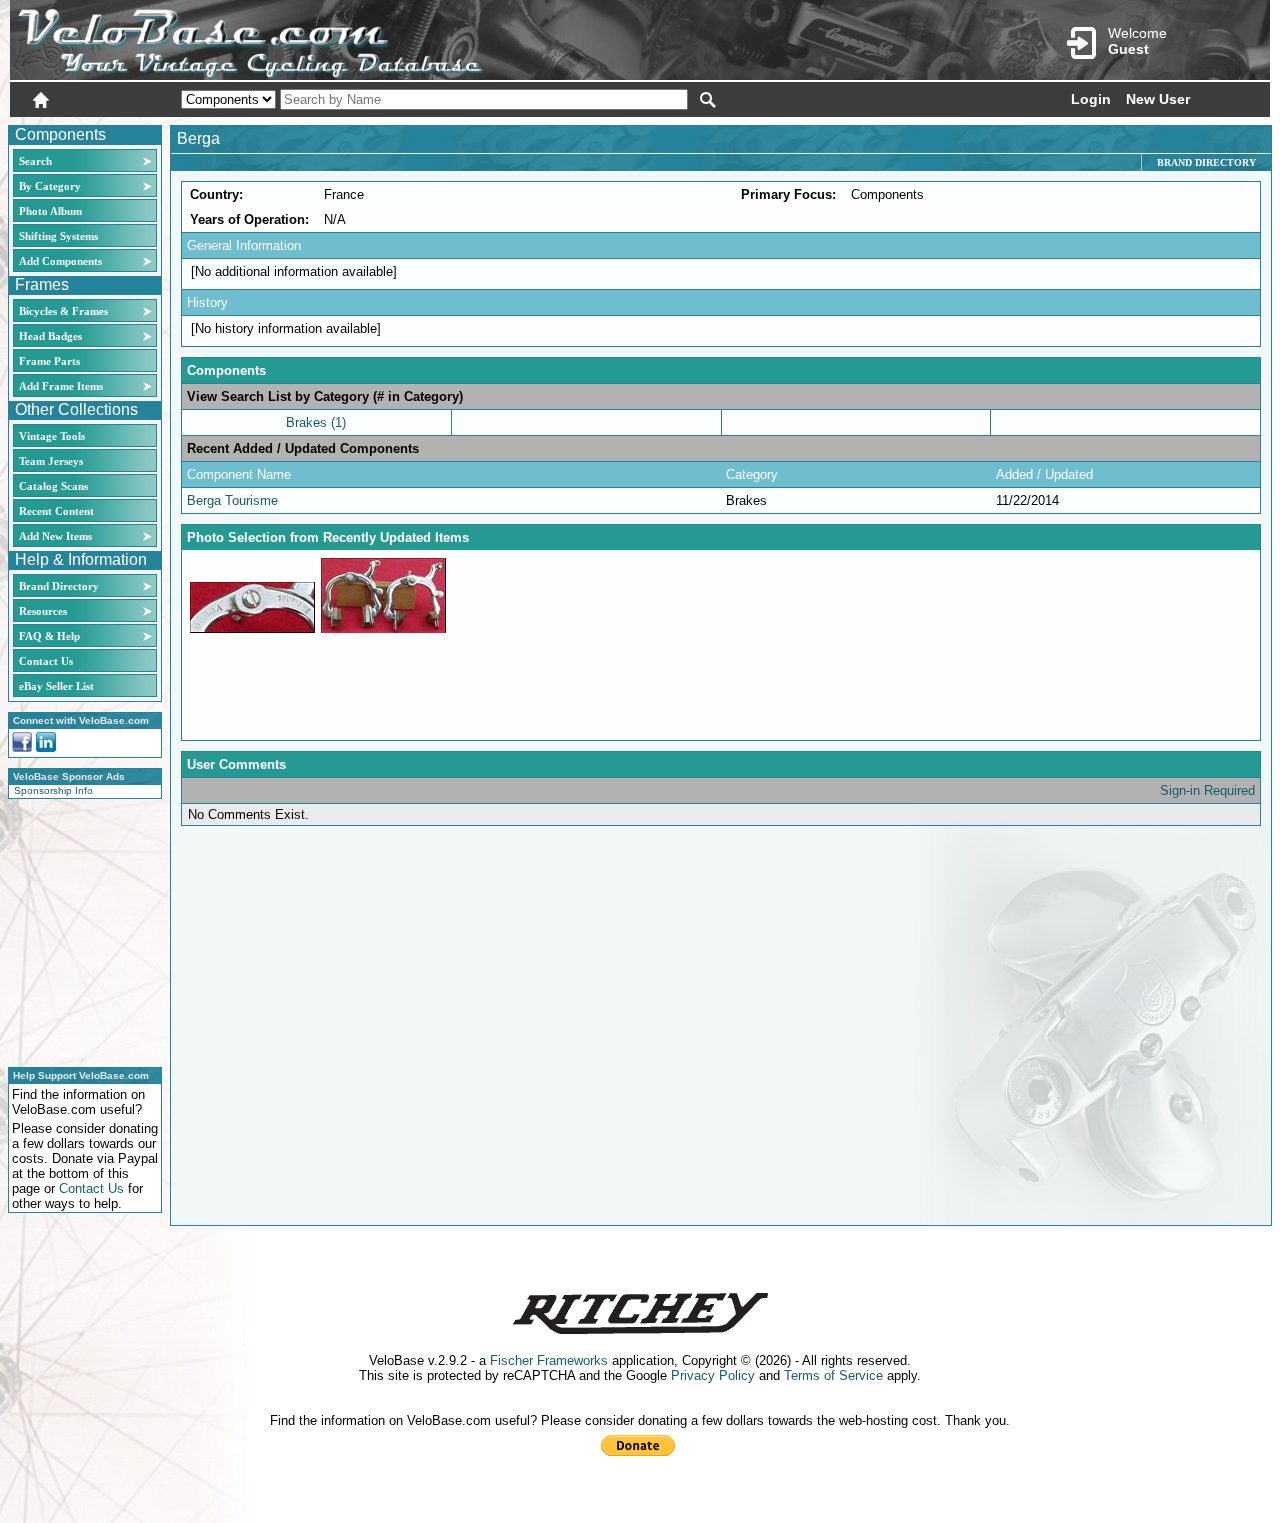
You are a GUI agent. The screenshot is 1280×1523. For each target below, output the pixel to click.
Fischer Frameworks (549, 1360)
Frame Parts (49, 361)
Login (1091, 99)
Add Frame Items (61, 386)
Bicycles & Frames (65, 311)
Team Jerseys (51, 461)
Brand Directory (59, 586)
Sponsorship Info (53, 790)
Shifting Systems (58, 236)
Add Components (60, 261)
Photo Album (50, 211)
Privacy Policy (713, 1375)
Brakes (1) (316, 422)
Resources (43, 611)
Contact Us (46, 661)
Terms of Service (833, 1375)
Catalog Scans (53, 486)
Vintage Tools (52, 436)
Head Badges (50, 336)
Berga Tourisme (232, 500)
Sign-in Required (1207, 790)
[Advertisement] (79, 930)
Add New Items (55, 536)
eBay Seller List (56, 686)
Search (35, 161)
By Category (50, 186)
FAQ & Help (49, 636)
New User (1158, 99)
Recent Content (56, 511)
